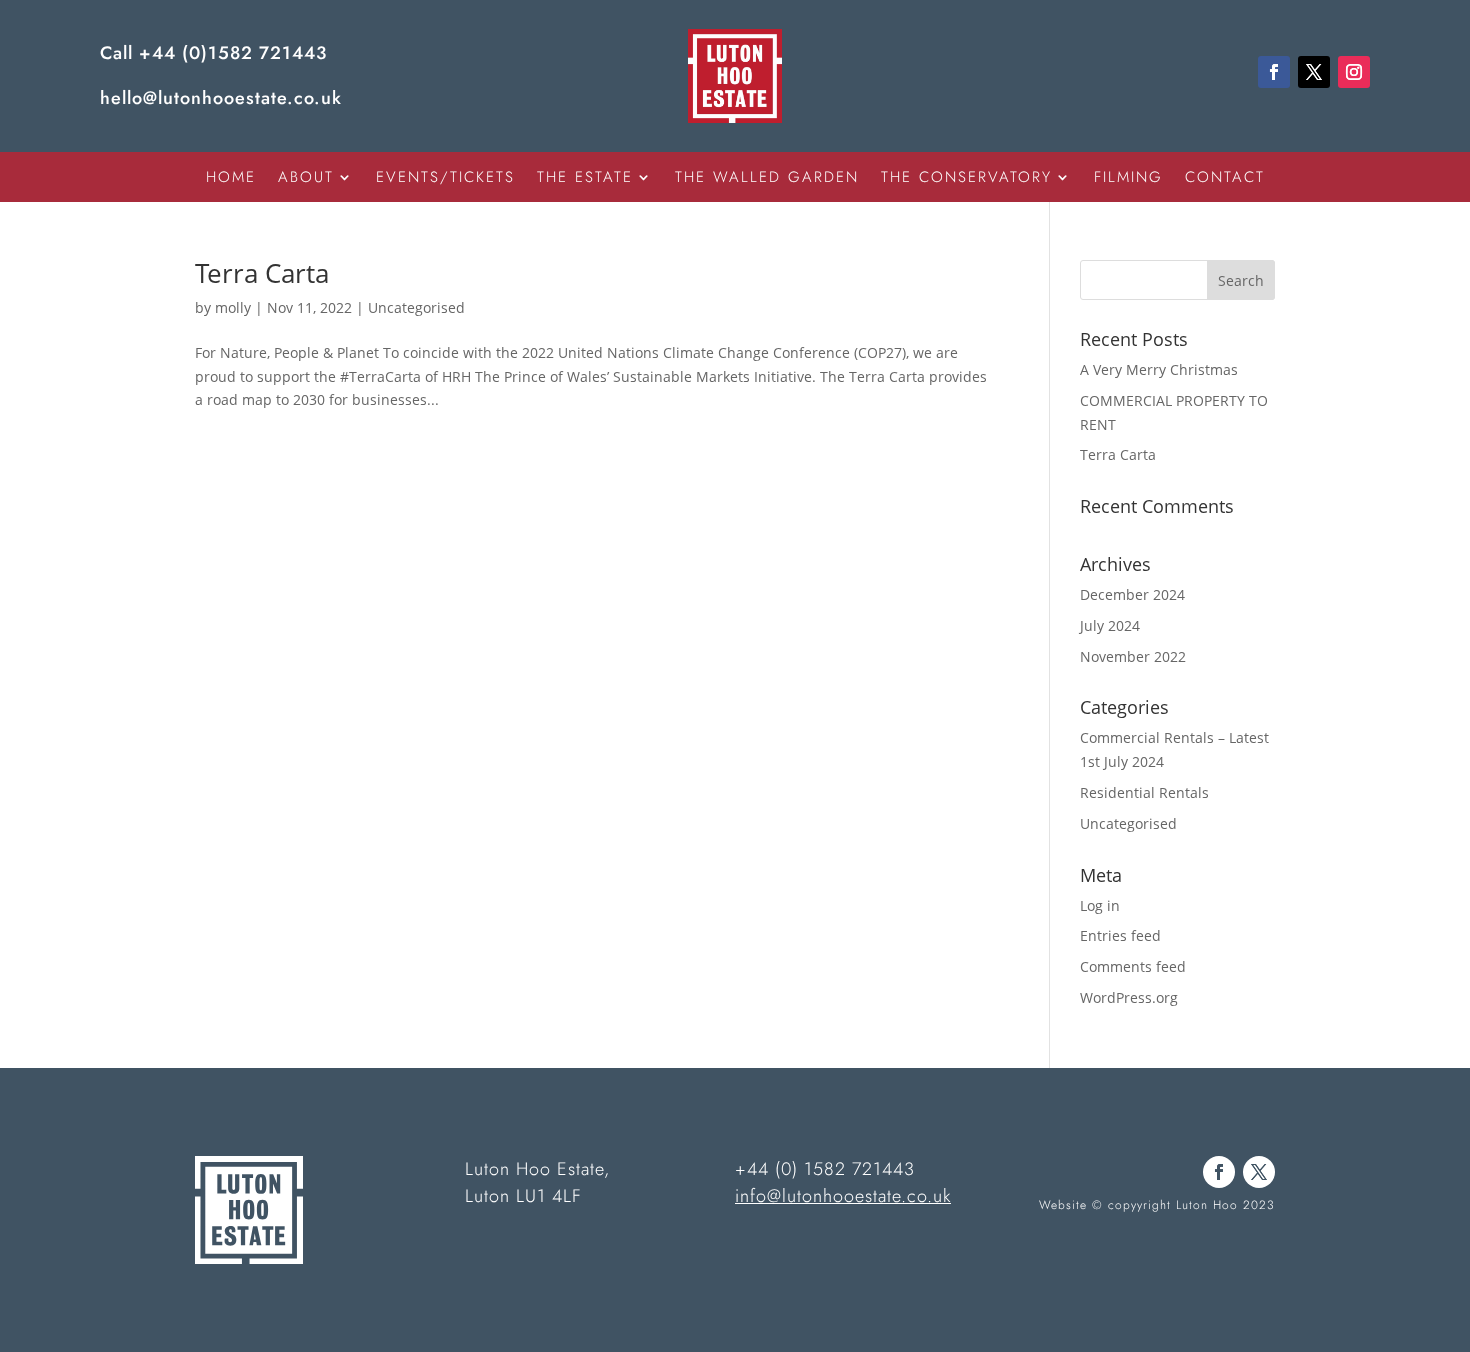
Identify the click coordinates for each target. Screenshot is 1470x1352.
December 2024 (1132, 594)
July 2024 (1110, 625)
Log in (1100, 905)
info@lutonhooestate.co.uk (843, 1196)
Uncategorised (416, 307)
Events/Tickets (445, 179)
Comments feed (1133, 966)
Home (231, 179)
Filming (1128, 179)
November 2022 (1133, 656)
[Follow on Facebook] (1274, 72)
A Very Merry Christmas (1159, 369)
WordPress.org (1129, 997)
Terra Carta (262, 273)
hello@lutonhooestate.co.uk (221, 98)
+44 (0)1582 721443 (233, 53)
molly (233, 307)
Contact (1225, 179)
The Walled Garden (767, 179)
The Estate (585, 179)
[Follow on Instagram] (1354, 72)
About (306, 179)
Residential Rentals (1144, 792)
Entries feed (1120, 935)
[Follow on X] (1314, 72)
